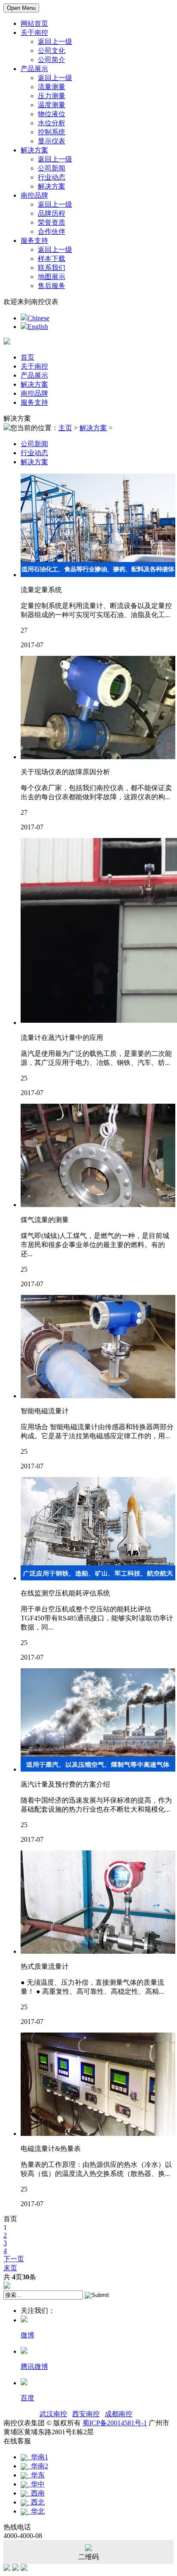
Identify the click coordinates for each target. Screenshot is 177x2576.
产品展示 (34, 69)
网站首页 (34, 23)
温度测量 (52, 105)
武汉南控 (53, 2414)
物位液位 (52, 114)
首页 (27, 357)
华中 (36, 2484)
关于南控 (34, 33)
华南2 (38, 2466)
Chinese (38, 318)
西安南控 (86, 2414)
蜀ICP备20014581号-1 (115, 2423)
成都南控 (119, 2414)
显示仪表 (52, 141)
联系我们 (52, 268)
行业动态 (52, 177)
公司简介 (52, 60)
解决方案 (34, 150)
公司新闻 (52, 168)
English (38, 327)
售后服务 (52, 286)
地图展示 (52, 277)
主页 (65, 428)
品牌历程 (52, 213)
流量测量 (52, 87)
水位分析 (52, 123)
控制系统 (52, 132)
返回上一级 (55, 42)
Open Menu (21, 8)
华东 (36, 2475)
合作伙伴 (52, 231)
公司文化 (52, 51)
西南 (36, 2493)
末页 (10, 2268)
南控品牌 (34, 195)
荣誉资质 (52, 222)
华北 (36, 2511)
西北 (36, 2502)
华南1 (38, 2457)
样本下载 (52, 259)
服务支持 (34, 241)
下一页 (14, 2259)
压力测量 (52, 96)
